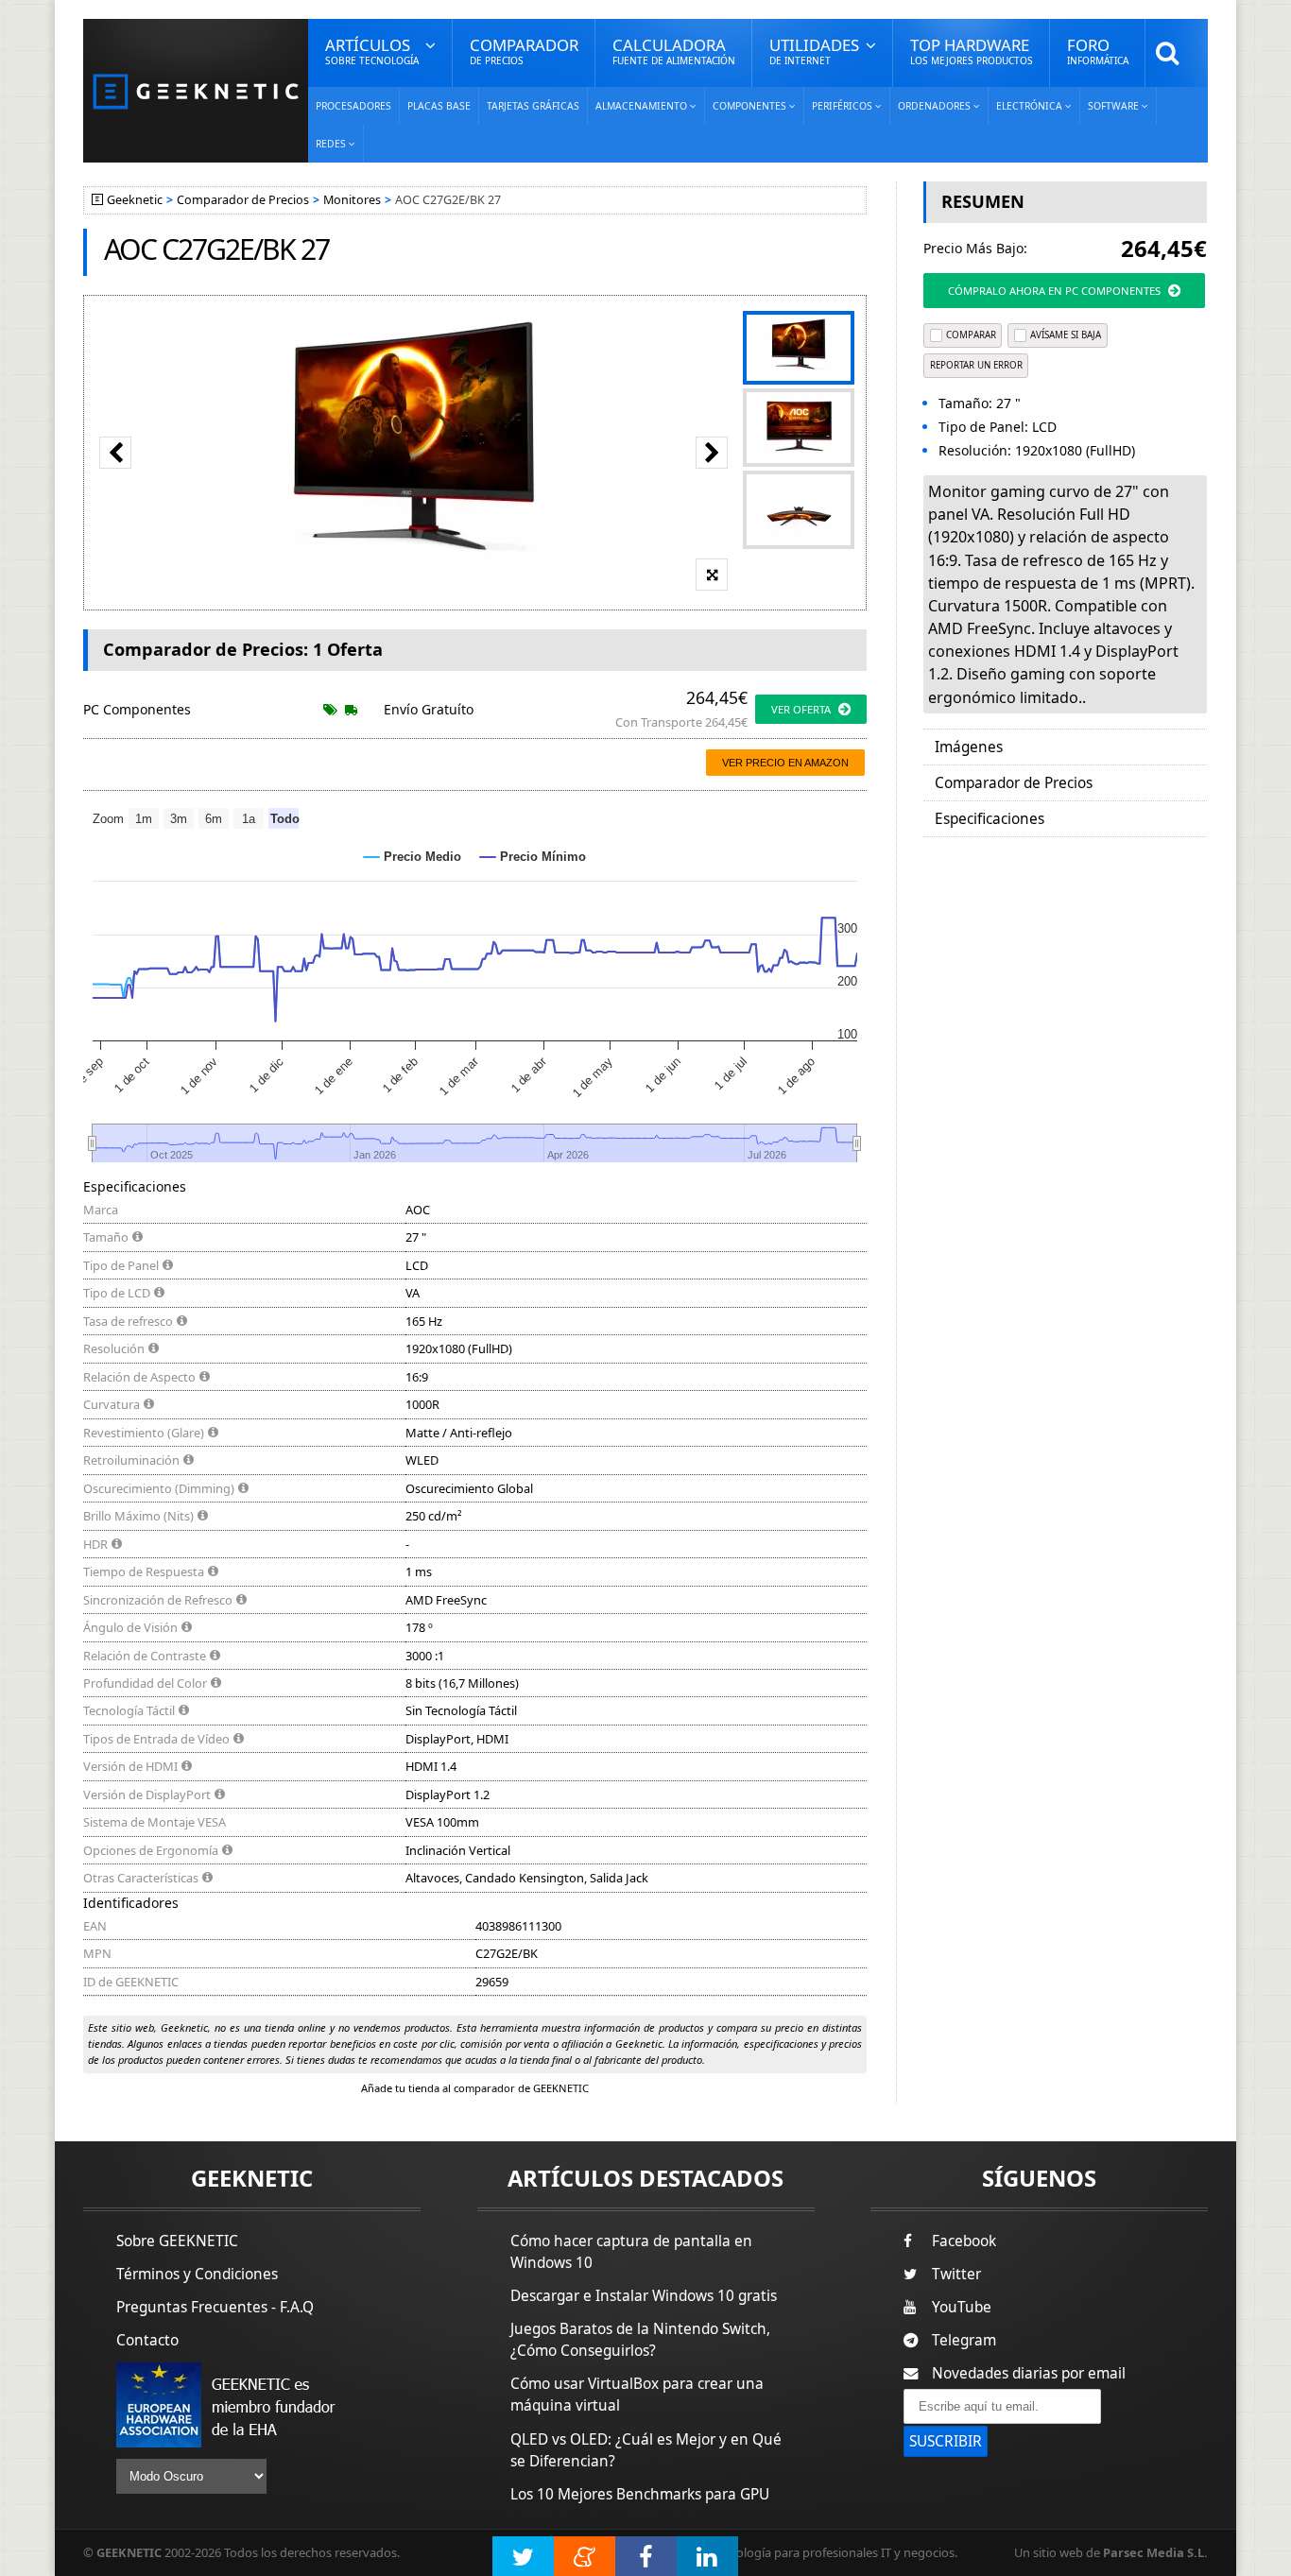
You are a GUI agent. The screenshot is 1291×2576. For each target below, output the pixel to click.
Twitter (956, 2274)
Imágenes (969, 747)
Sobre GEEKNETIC (177, 2241)
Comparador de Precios (243, 200)
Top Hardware (972, 51)
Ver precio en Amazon (785, 763)
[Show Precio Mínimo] (533, 857)
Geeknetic (135, 200)
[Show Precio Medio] (413, 857)
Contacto (147, 2340)
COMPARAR (971, 335)
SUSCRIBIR (946, 2441)
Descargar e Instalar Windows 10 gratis (644, 2296)
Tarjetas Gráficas (533, 106)
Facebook (964, 2241)
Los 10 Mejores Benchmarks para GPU (640, 2494)
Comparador (524, 51)
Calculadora (674, 51)
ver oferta (801, 709)
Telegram (964, 2340)
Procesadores (353, 106)
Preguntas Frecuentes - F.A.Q (215, 2307)
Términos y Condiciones (197, 2274)
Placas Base (439, 106)
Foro (1098, 51)
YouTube (962, 2307)
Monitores (352, 200)
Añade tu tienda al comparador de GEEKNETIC (475, 2088)
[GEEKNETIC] (196, 90)
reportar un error (976, 365)
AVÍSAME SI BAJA (1066, 335)
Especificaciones (990, 819)
